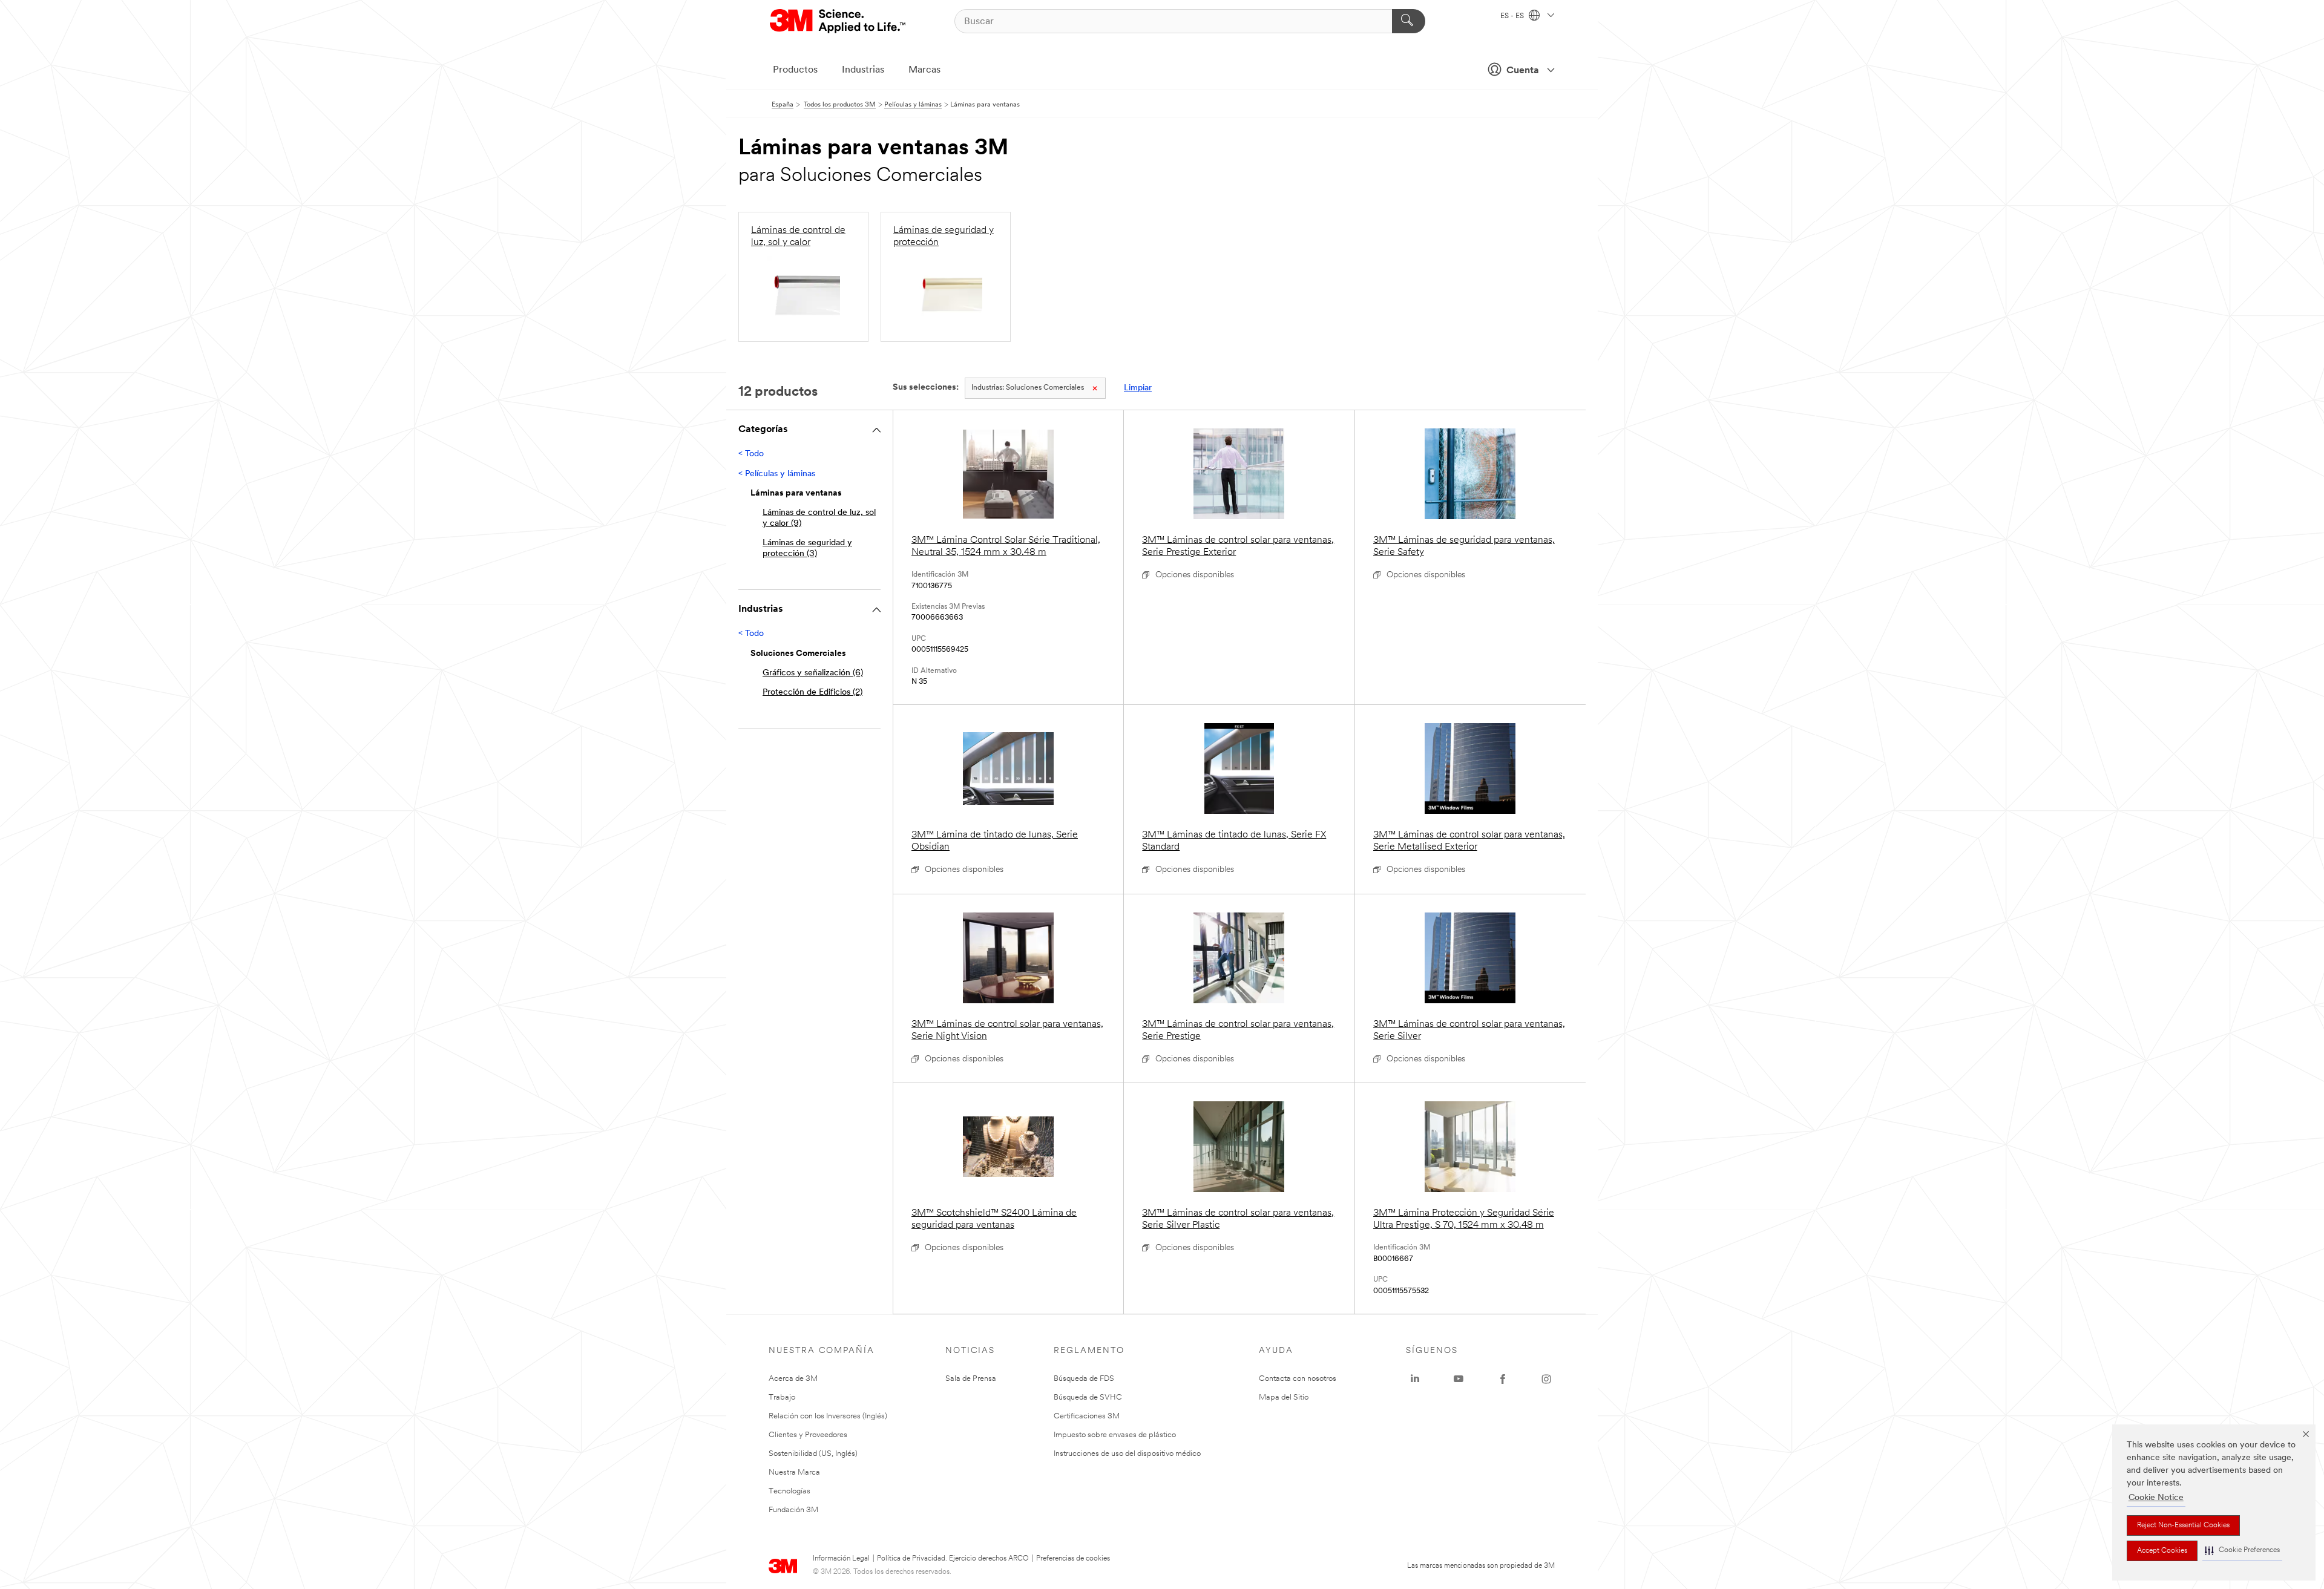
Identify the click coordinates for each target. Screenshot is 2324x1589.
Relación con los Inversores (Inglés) (828, 1416)
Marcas (924, 70)
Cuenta (1523, 71)
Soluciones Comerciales (1028, 388)
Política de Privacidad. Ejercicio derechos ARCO (953, 1559)
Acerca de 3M (793, 1379)
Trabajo (782, 1397)
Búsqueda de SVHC (1088, 1397)
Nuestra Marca (794, 1473)
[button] (2242, 1551)
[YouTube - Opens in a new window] (1459, 1379)
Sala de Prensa (971, 1379)
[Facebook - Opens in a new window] (1503, 1379)
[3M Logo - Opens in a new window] (839, 21)
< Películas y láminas (777, 474)
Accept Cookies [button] (2162, 1551)
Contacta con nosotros (1298, 1379)
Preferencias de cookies (1073, 1559)
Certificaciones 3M (1087, 1416)
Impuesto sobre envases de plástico (1115, 1435)
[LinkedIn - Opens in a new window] (1415, 1379)
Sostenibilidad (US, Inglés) (813, 1454)
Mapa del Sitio (1284, 1397)
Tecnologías (789, 1491)
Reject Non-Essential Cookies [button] (2183, 1525)
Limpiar (1138, 388)
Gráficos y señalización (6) (813, 673)
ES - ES (1513, 16)
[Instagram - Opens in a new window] (1546, 1379)
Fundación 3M (793, 1510)
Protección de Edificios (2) (812, 693)
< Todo (751, 454)
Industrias (863, 70)
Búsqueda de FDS (1084, 1379)
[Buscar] (1409, 21)
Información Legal (841, 1559)
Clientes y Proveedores (808, 1435)
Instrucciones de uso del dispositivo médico (1127, 1454)
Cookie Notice (2156, 1498)
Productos (795, 70)
